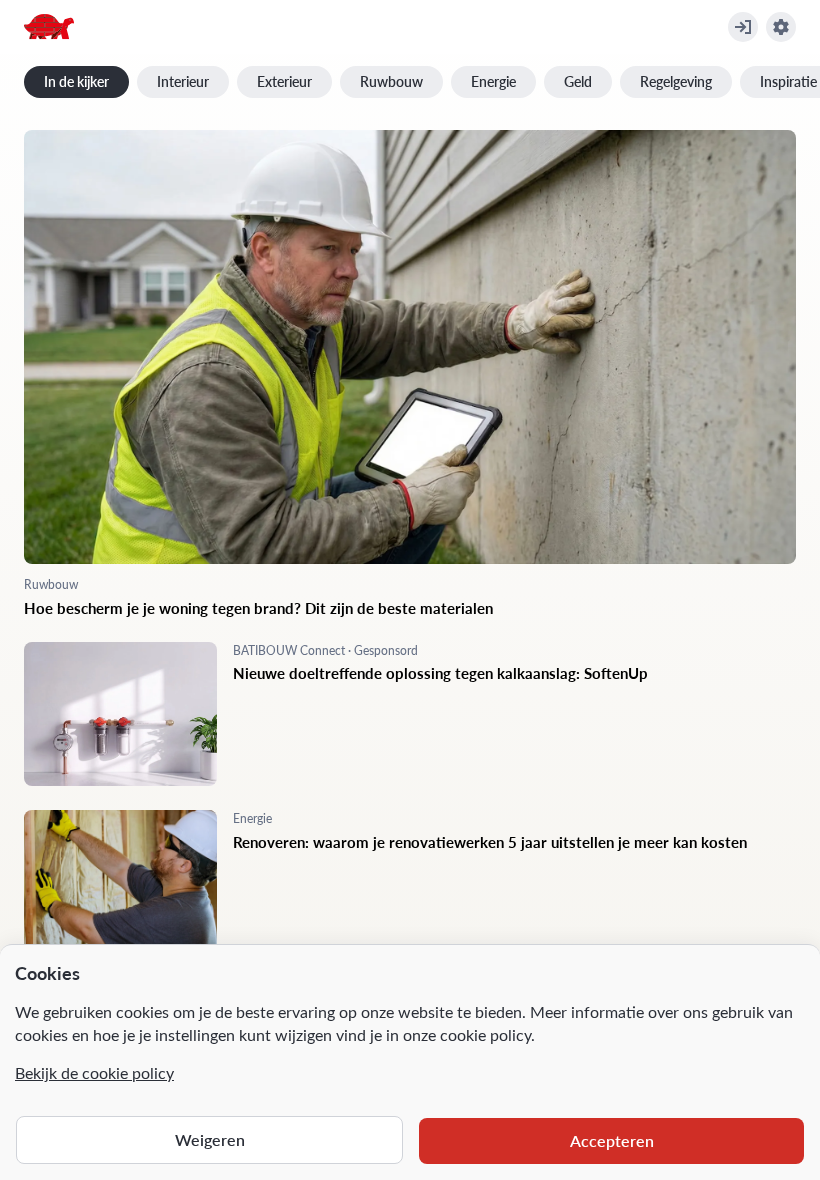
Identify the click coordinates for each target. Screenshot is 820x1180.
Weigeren (210, 1139)
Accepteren (612, 1140)
